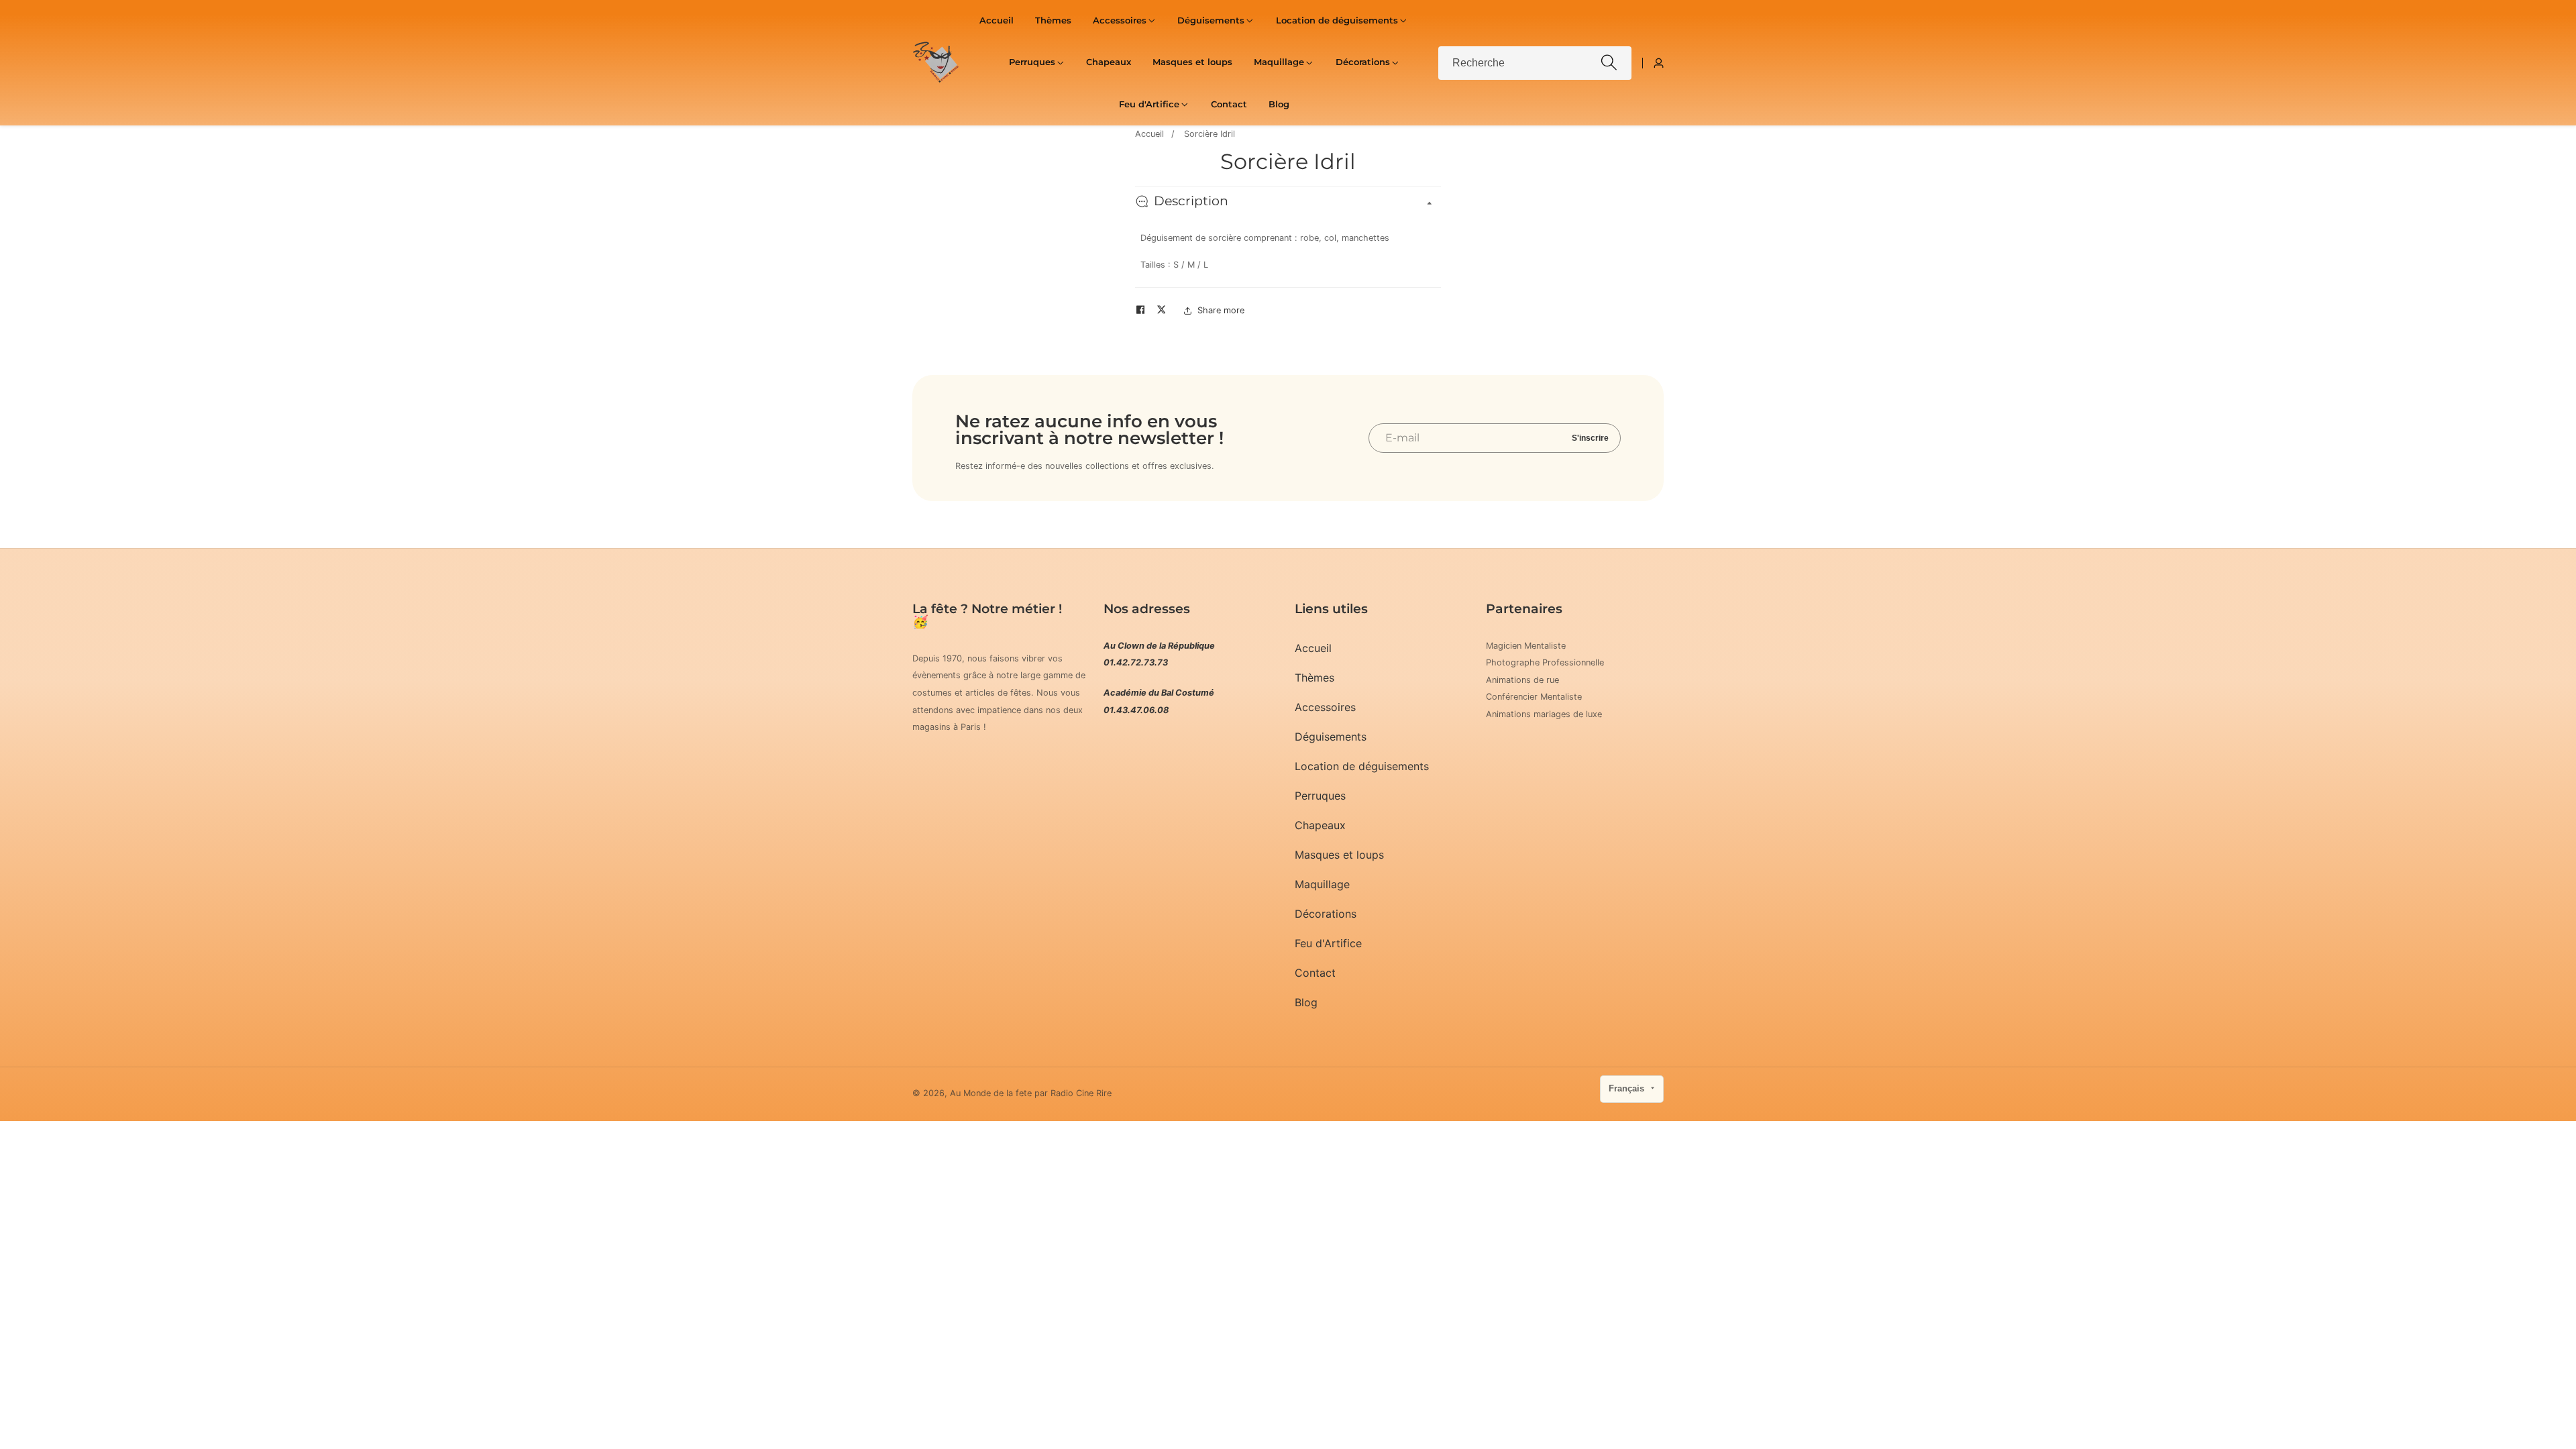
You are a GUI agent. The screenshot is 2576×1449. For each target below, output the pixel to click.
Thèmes (1053, 20)
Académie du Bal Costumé (1159, 693)
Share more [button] (1221, 310)
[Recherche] (1609, 63)
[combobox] (1535, 63)
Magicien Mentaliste (1526, 646)
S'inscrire (1590, 438)
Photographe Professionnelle (1545, 662)
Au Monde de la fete (991, 1094)
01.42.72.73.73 (1136, 662)
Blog (1279, 104)
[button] (1120, 21)
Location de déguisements (1362, 766)
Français (1628, 1088)
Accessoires (1325, 707)
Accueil (997, 20)
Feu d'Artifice (1328, 943)
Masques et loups (1192, 62)
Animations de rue (1522, 680)
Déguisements (1331, 737)
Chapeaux (1109, 62)
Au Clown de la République (1159, 646)
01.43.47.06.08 (1136, 710)
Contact (1229, 104)
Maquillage (1322, 884)
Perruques (1320, 796)
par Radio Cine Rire (1073, 1094)
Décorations (1326, 914)
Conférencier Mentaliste (1534, 697)
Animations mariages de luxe (1544, 714)
